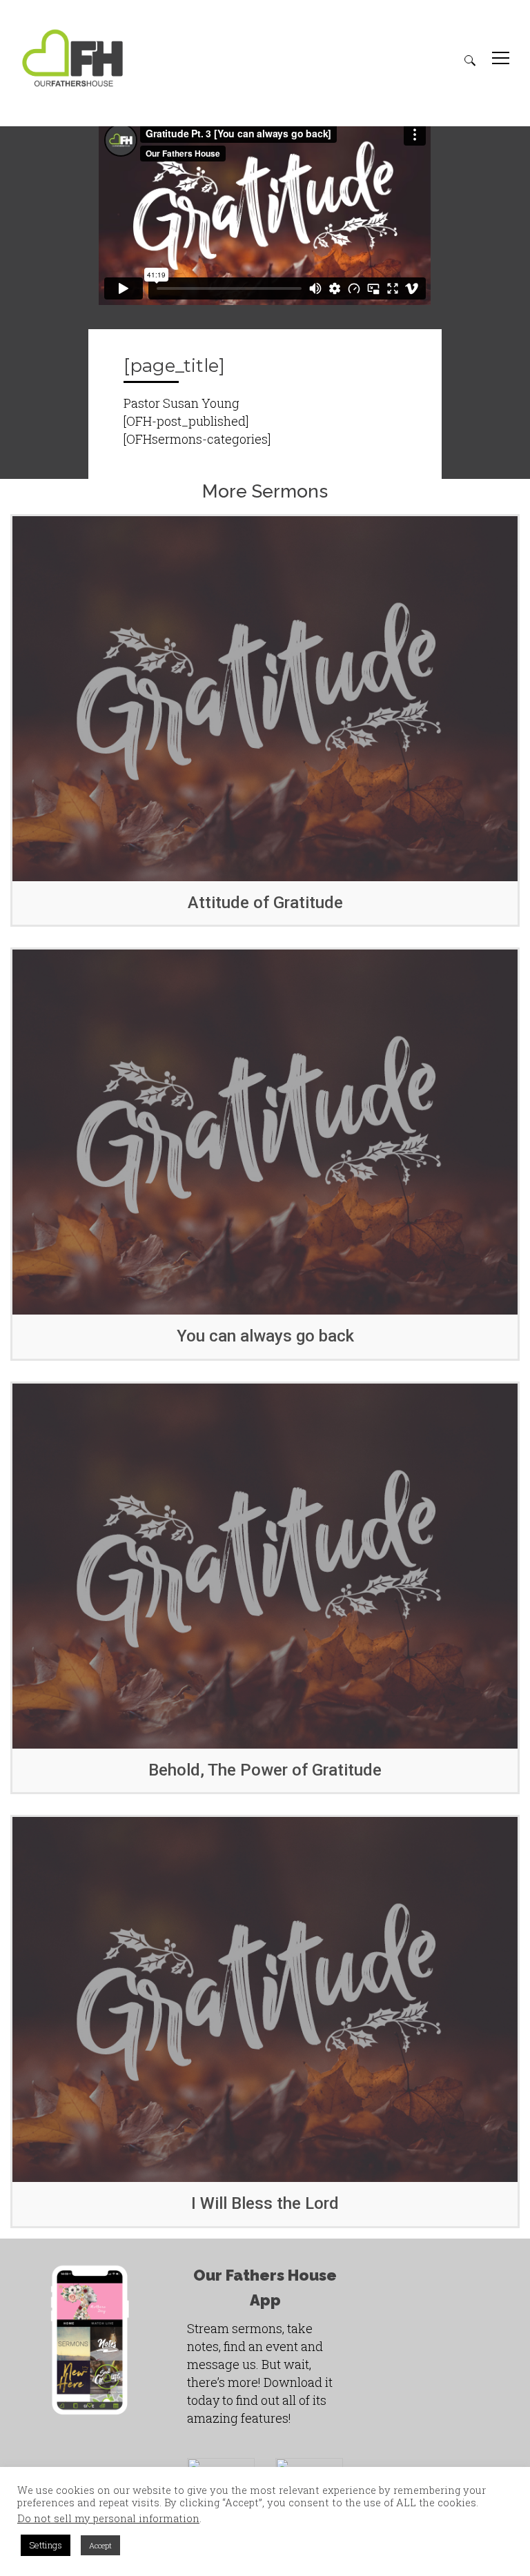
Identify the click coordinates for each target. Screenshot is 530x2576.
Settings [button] (46, 2545)
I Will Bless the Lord (265, 2203)
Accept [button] (100, 2545)
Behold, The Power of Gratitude (265, 1770)
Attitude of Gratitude (265, 903)
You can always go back (265, 1336)
